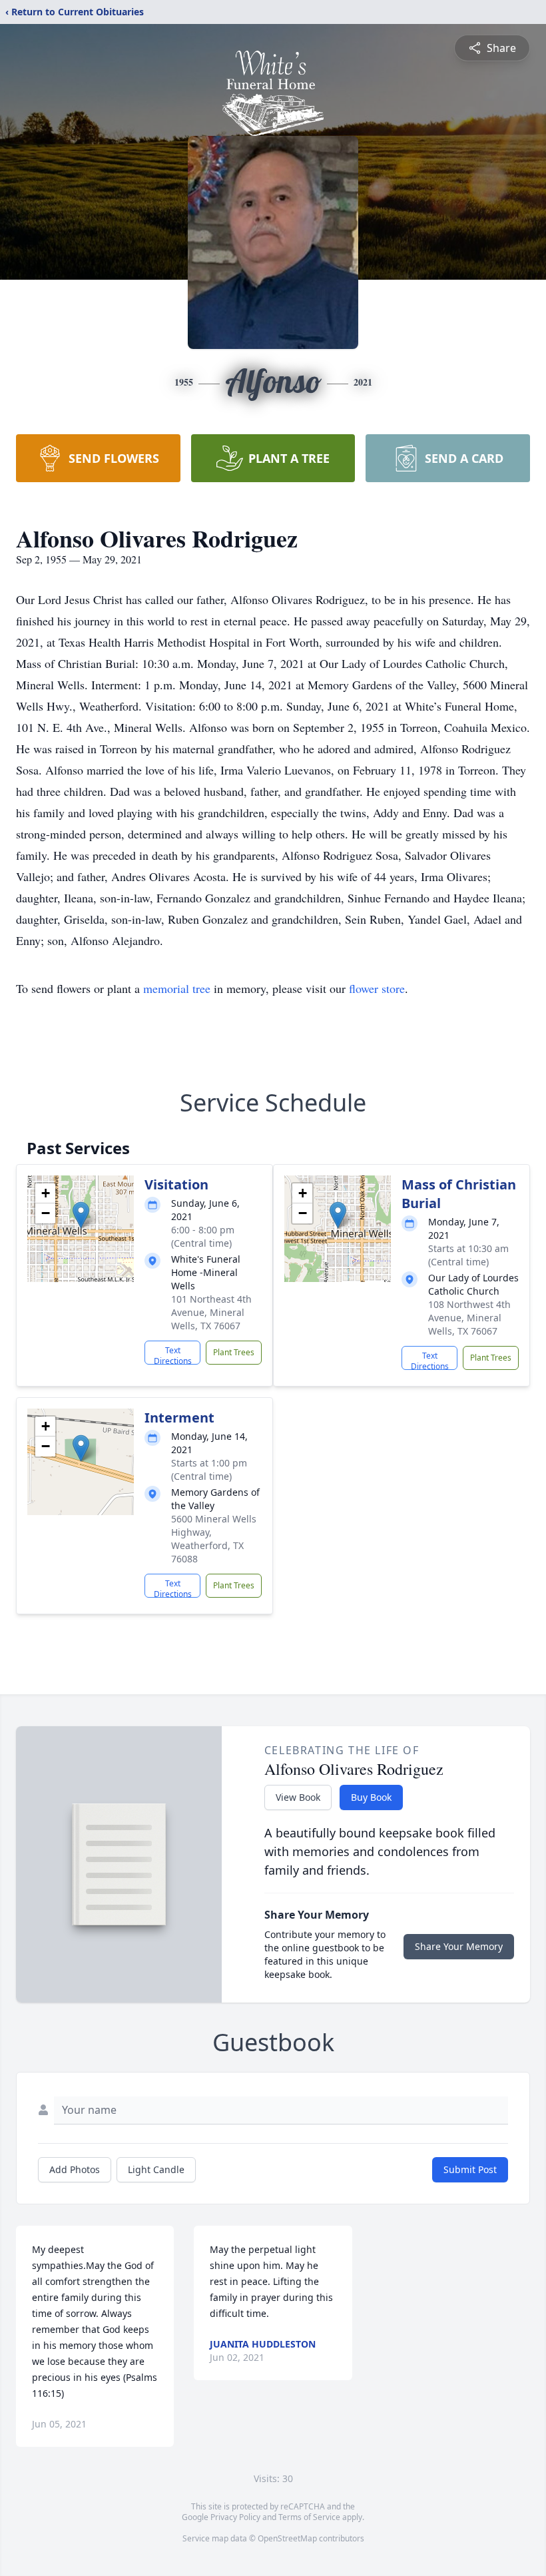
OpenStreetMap (287, 2538)
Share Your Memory (459, 1946)
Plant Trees (234, 1352)
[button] (81, 1215)
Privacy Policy (235, 2517)
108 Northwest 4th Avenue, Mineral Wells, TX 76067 (469, 1318)
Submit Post (470, 2169)
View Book (298, 1797)
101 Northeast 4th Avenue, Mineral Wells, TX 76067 (211, 1312)
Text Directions (173, 1355)
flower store (377, 988)
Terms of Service (309, 2517)
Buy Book (371, 1797)
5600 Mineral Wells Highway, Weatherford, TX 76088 (214, 1539)
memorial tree (177, 988)
